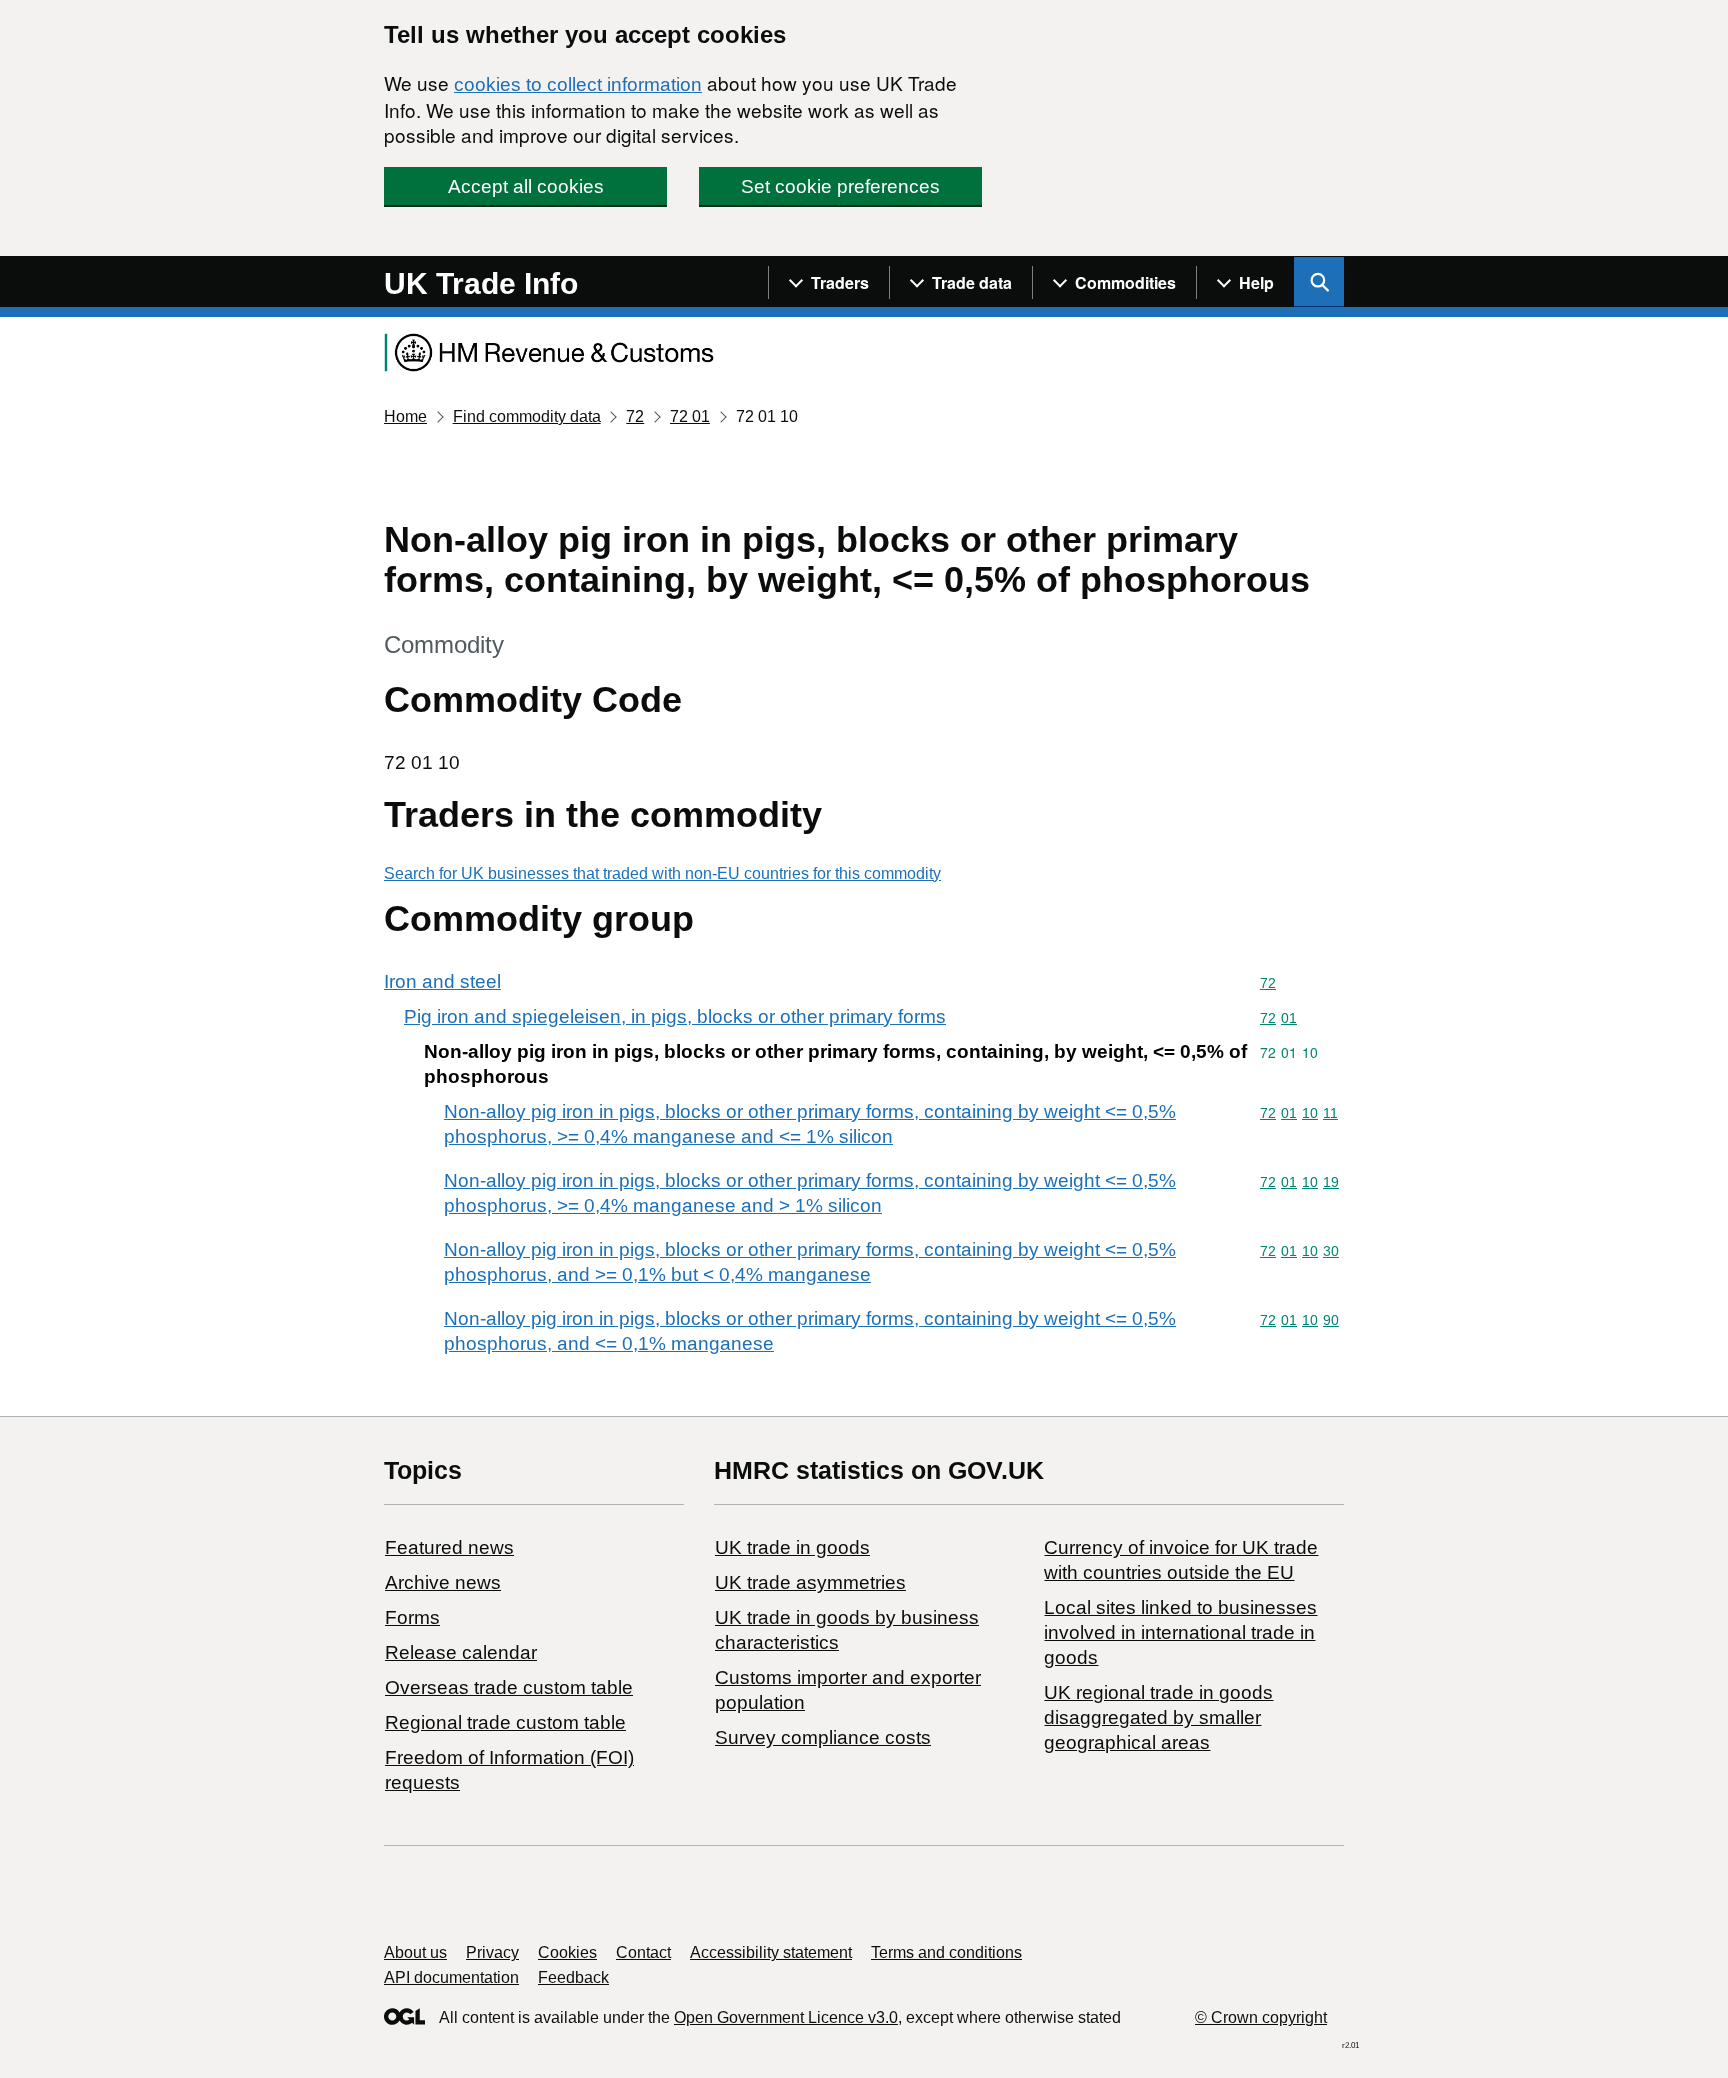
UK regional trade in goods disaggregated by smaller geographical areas (1158, 1717)
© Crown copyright (1261, 2017)
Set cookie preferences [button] (840, 186)
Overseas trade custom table (509, 1687)
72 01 (690, 416)
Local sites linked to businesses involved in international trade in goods (1180, 1632)
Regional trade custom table (505, 1722)
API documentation (451, 1977)
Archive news (443, 1582)
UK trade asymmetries (810, 1582)
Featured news (449, 1547)
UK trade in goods (792, 1547)
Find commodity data (527, 416)
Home (405, 416)
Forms (412, 1617)
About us (415, 1952)
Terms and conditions (946, 1952)
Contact (643, 1952)
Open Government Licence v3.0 (786, 2017)
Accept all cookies (526, 186)
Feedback (573, 1977)
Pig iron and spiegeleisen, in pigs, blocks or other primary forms (675, 1016)
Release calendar (461, 1652)
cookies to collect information (578, 84)
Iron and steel (442, 981)
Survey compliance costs (823, 1737)
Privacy (492, 1952)
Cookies (567, 1952)
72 (635, 416)
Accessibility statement (771, 1952)
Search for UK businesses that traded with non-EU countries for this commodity (662, 873)
